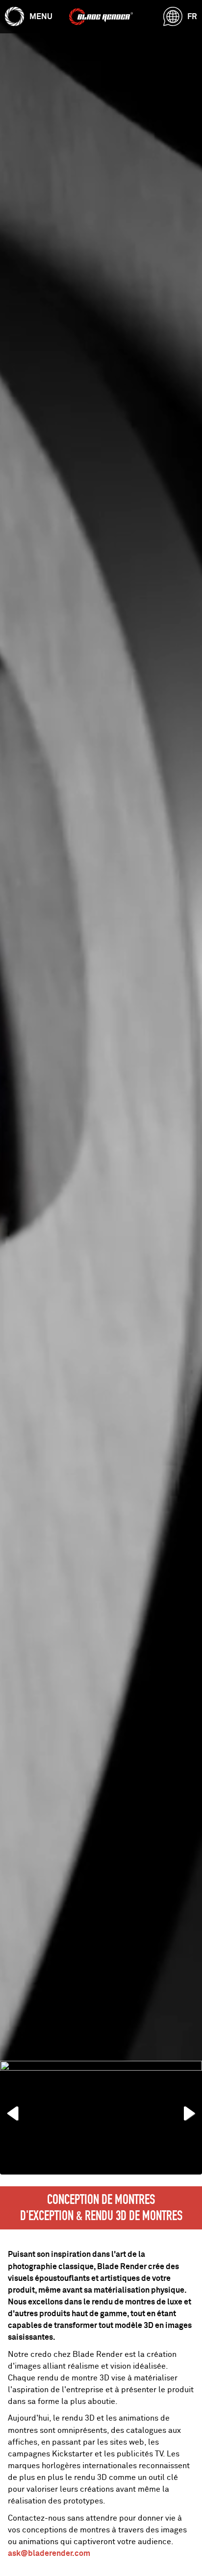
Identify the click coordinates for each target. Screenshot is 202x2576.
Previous (20, 2111)
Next (182, 2111)
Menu (41, 16)
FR (192, 16)
